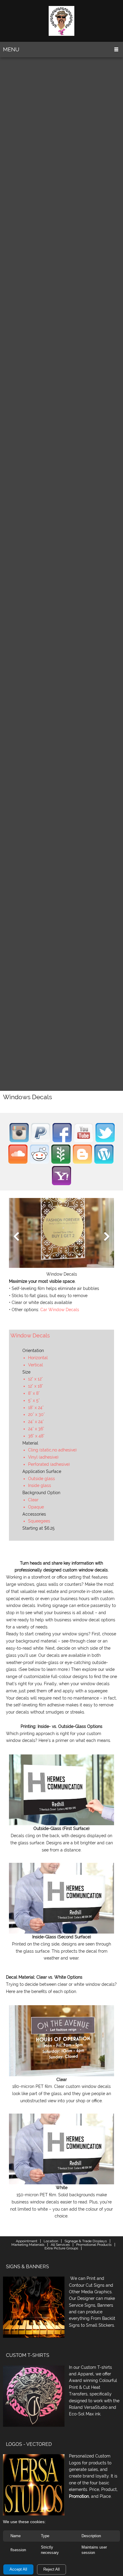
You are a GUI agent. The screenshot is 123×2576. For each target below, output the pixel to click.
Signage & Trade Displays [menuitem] (86, 2241)
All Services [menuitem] (60, 2245)
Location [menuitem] (51, 2241)
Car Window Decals (60, 1310)
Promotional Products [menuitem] (94, 2245)
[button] (61, 1238)
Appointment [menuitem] (27, 2241)
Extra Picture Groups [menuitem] (61, 2248)
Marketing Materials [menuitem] (28, 2245)
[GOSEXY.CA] (61, 21)
